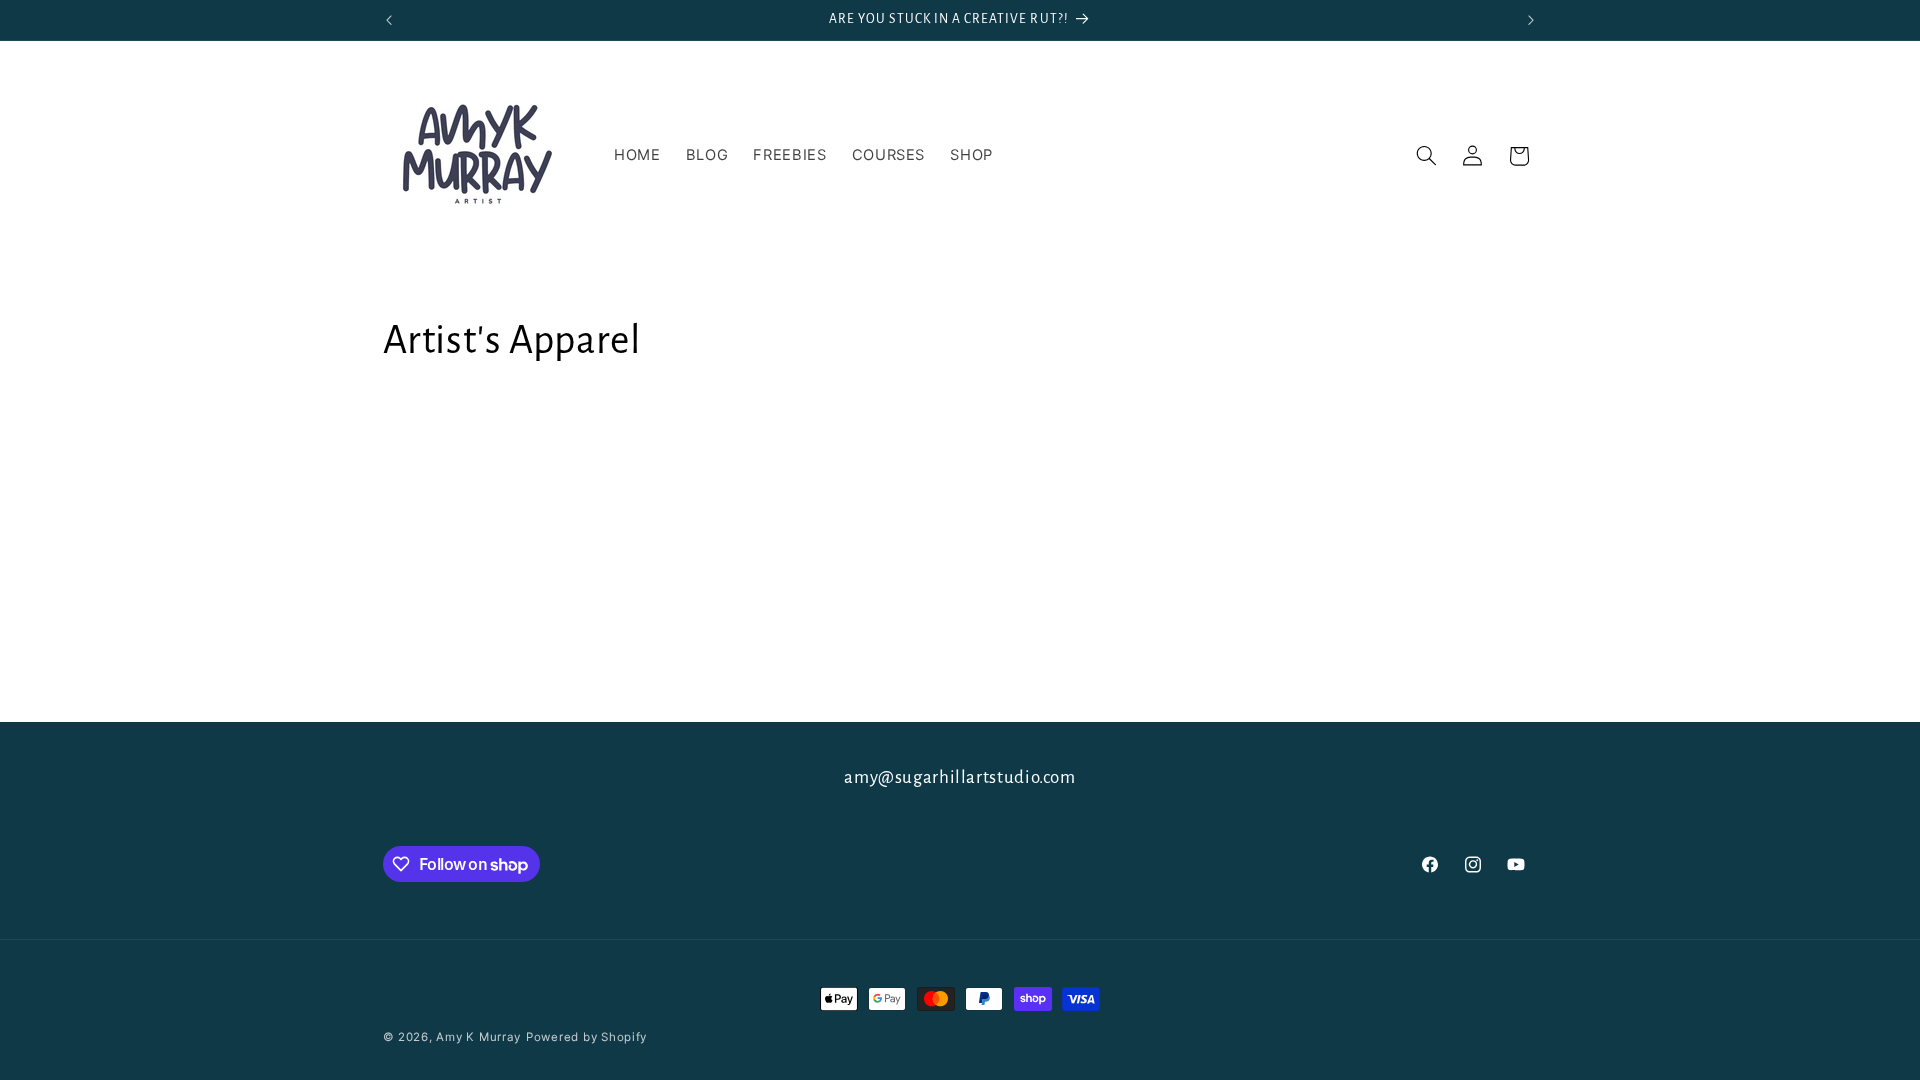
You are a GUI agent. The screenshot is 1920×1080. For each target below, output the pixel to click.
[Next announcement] (1531, 20)
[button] (1426, 156)
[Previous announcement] (389, 20)
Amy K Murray (478, 1037)
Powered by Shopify (586, 1037)
